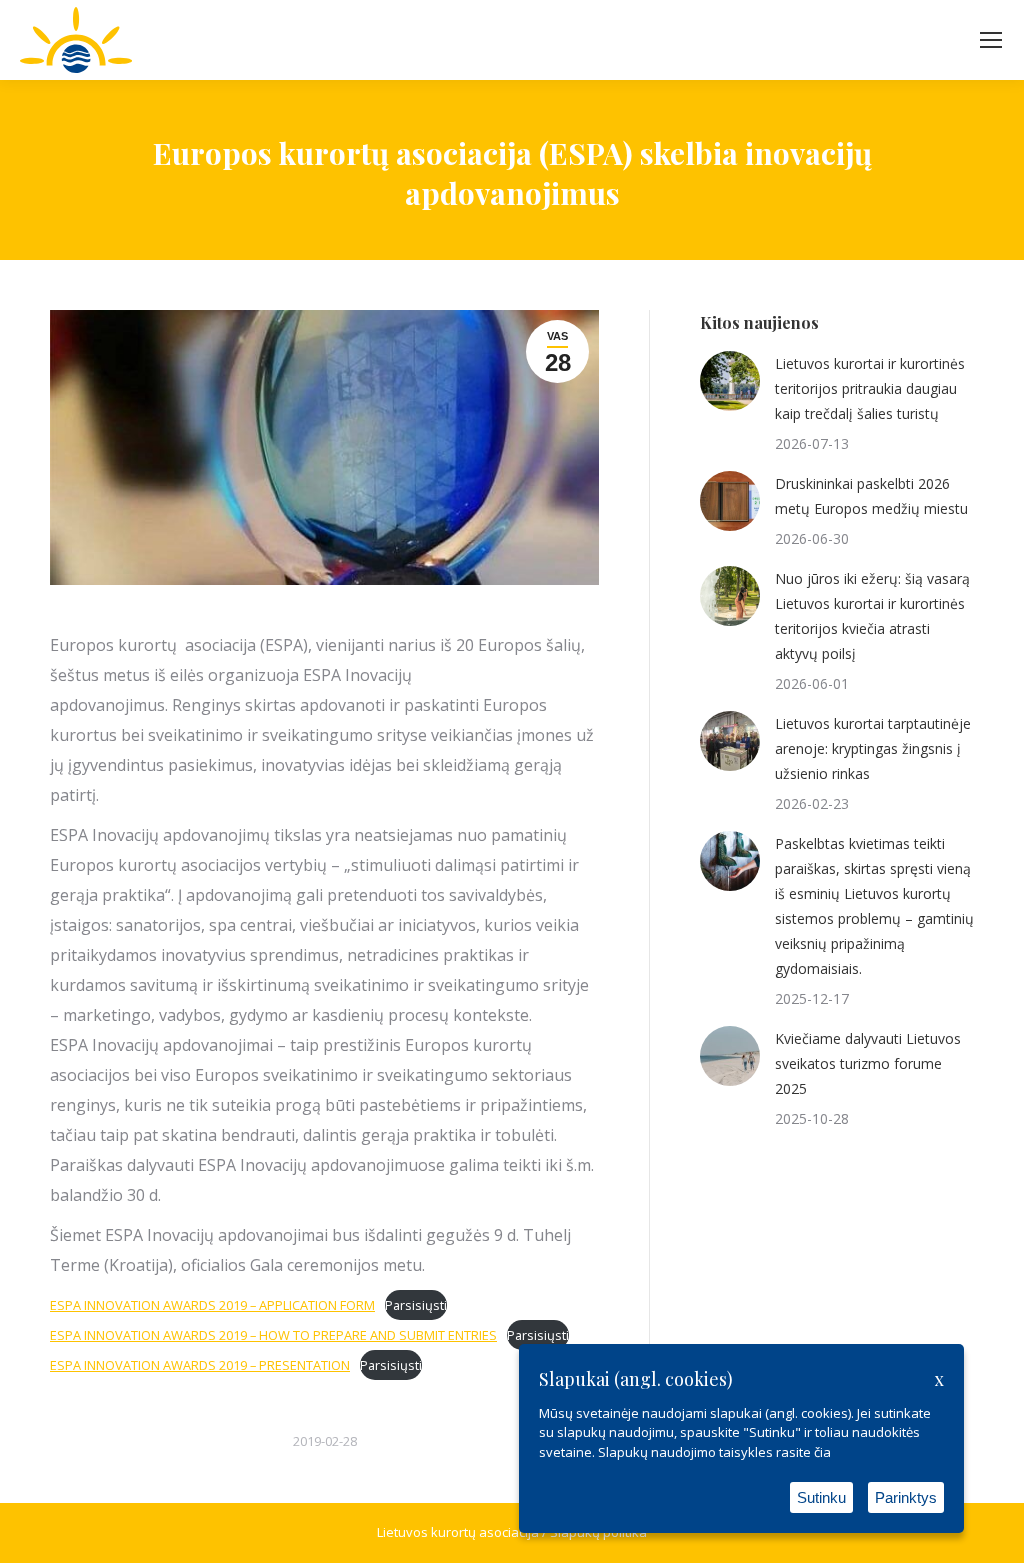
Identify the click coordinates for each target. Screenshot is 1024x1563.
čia (822, 1452)
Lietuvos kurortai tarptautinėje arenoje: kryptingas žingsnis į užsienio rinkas (873, 748)
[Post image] (730, 381)
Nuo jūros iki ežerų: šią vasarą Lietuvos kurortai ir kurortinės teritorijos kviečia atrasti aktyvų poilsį (872, 616)
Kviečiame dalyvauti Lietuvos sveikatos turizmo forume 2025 (868, 1063)
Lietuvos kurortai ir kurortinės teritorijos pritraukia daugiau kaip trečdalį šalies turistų (870, 388)
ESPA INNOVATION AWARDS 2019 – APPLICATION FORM (212, 1305)
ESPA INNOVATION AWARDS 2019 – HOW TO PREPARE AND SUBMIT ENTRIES (273, 1335)
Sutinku (821, 1497)
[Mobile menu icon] (991, 40)
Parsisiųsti (416, 1305)
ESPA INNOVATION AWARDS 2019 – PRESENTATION (200, 1365)
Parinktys (906, 1497)
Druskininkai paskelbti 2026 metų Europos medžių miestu (871, 496)
